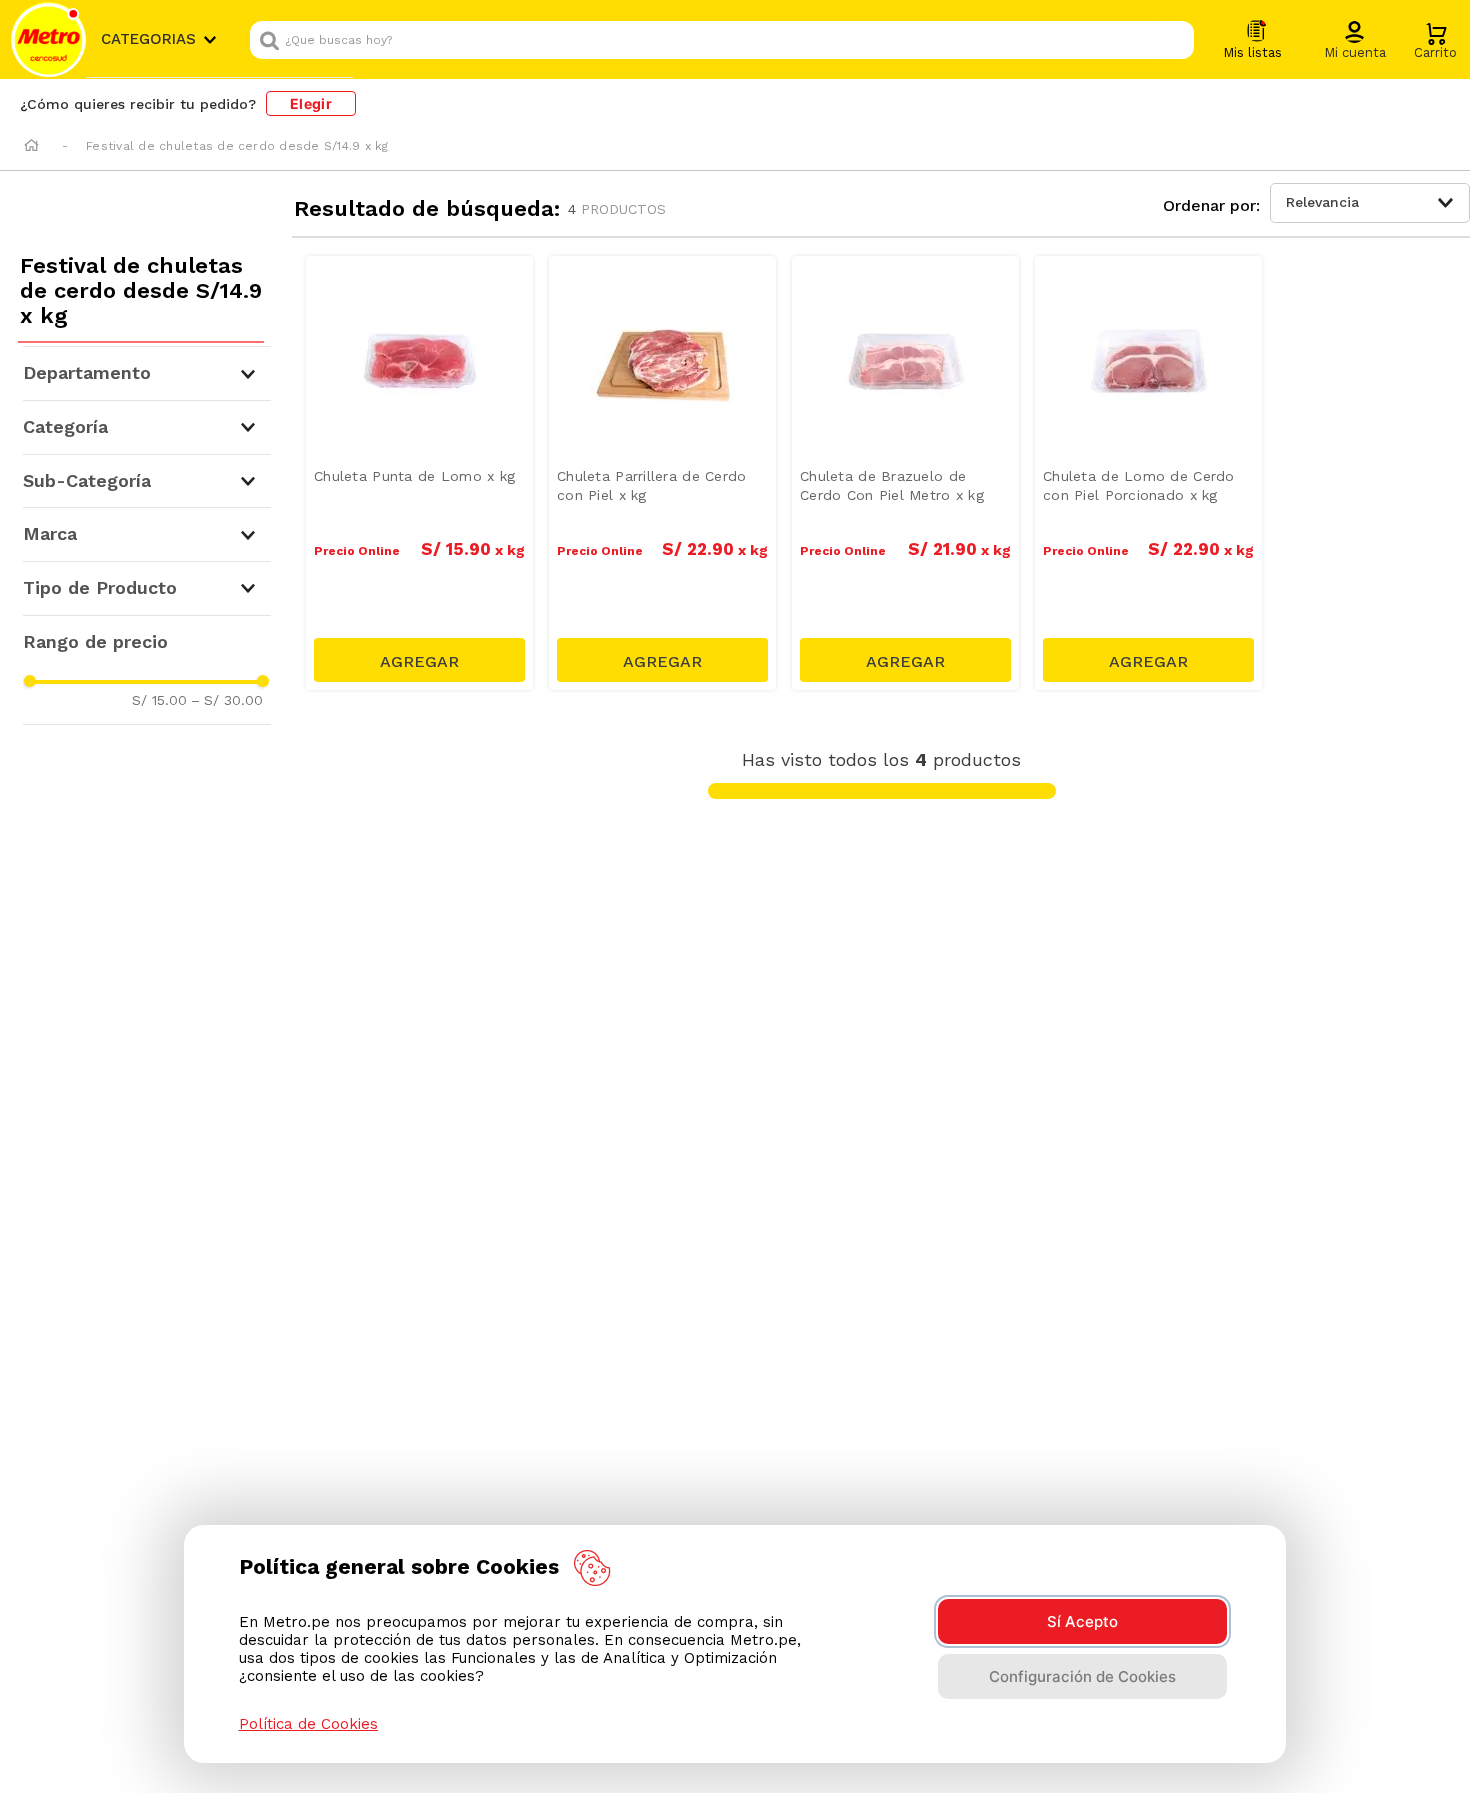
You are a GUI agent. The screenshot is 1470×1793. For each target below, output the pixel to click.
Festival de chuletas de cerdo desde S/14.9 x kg (237, 146)
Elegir (311, 103)
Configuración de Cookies (1082, 1676)
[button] (1355, 41)
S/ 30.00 (227, 700)
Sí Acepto (1082, 1621)
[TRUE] (419, 660)
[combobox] (722, 40)
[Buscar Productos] (1174, 40)
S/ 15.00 (159, 700)
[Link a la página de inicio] (31, 147)
